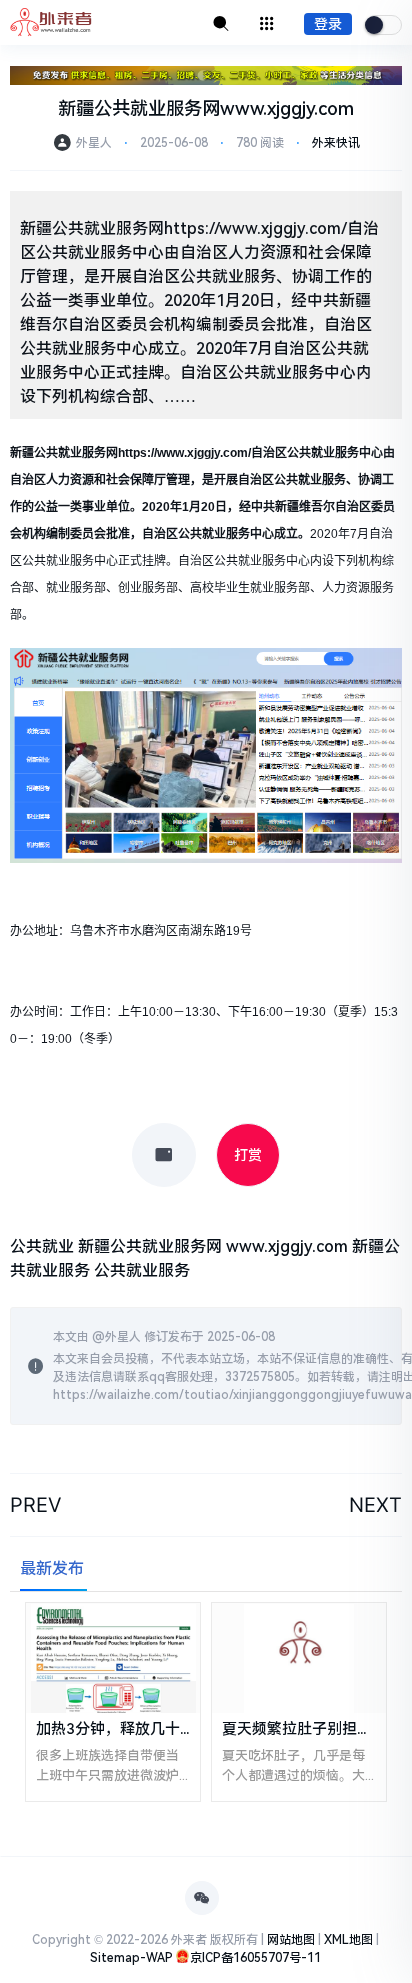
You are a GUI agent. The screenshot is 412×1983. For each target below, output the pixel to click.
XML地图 (348, 1940)
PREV (36, 1505)
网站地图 (291, 1940)
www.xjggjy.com (287, 1246)
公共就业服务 (142, 1270)
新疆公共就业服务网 (150, 1246)
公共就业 (42, 1246)
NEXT (375, 1505)
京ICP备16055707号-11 (255, 1958)
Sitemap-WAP (131, 1958)
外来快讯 (336, 143)
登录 (328, 24)
